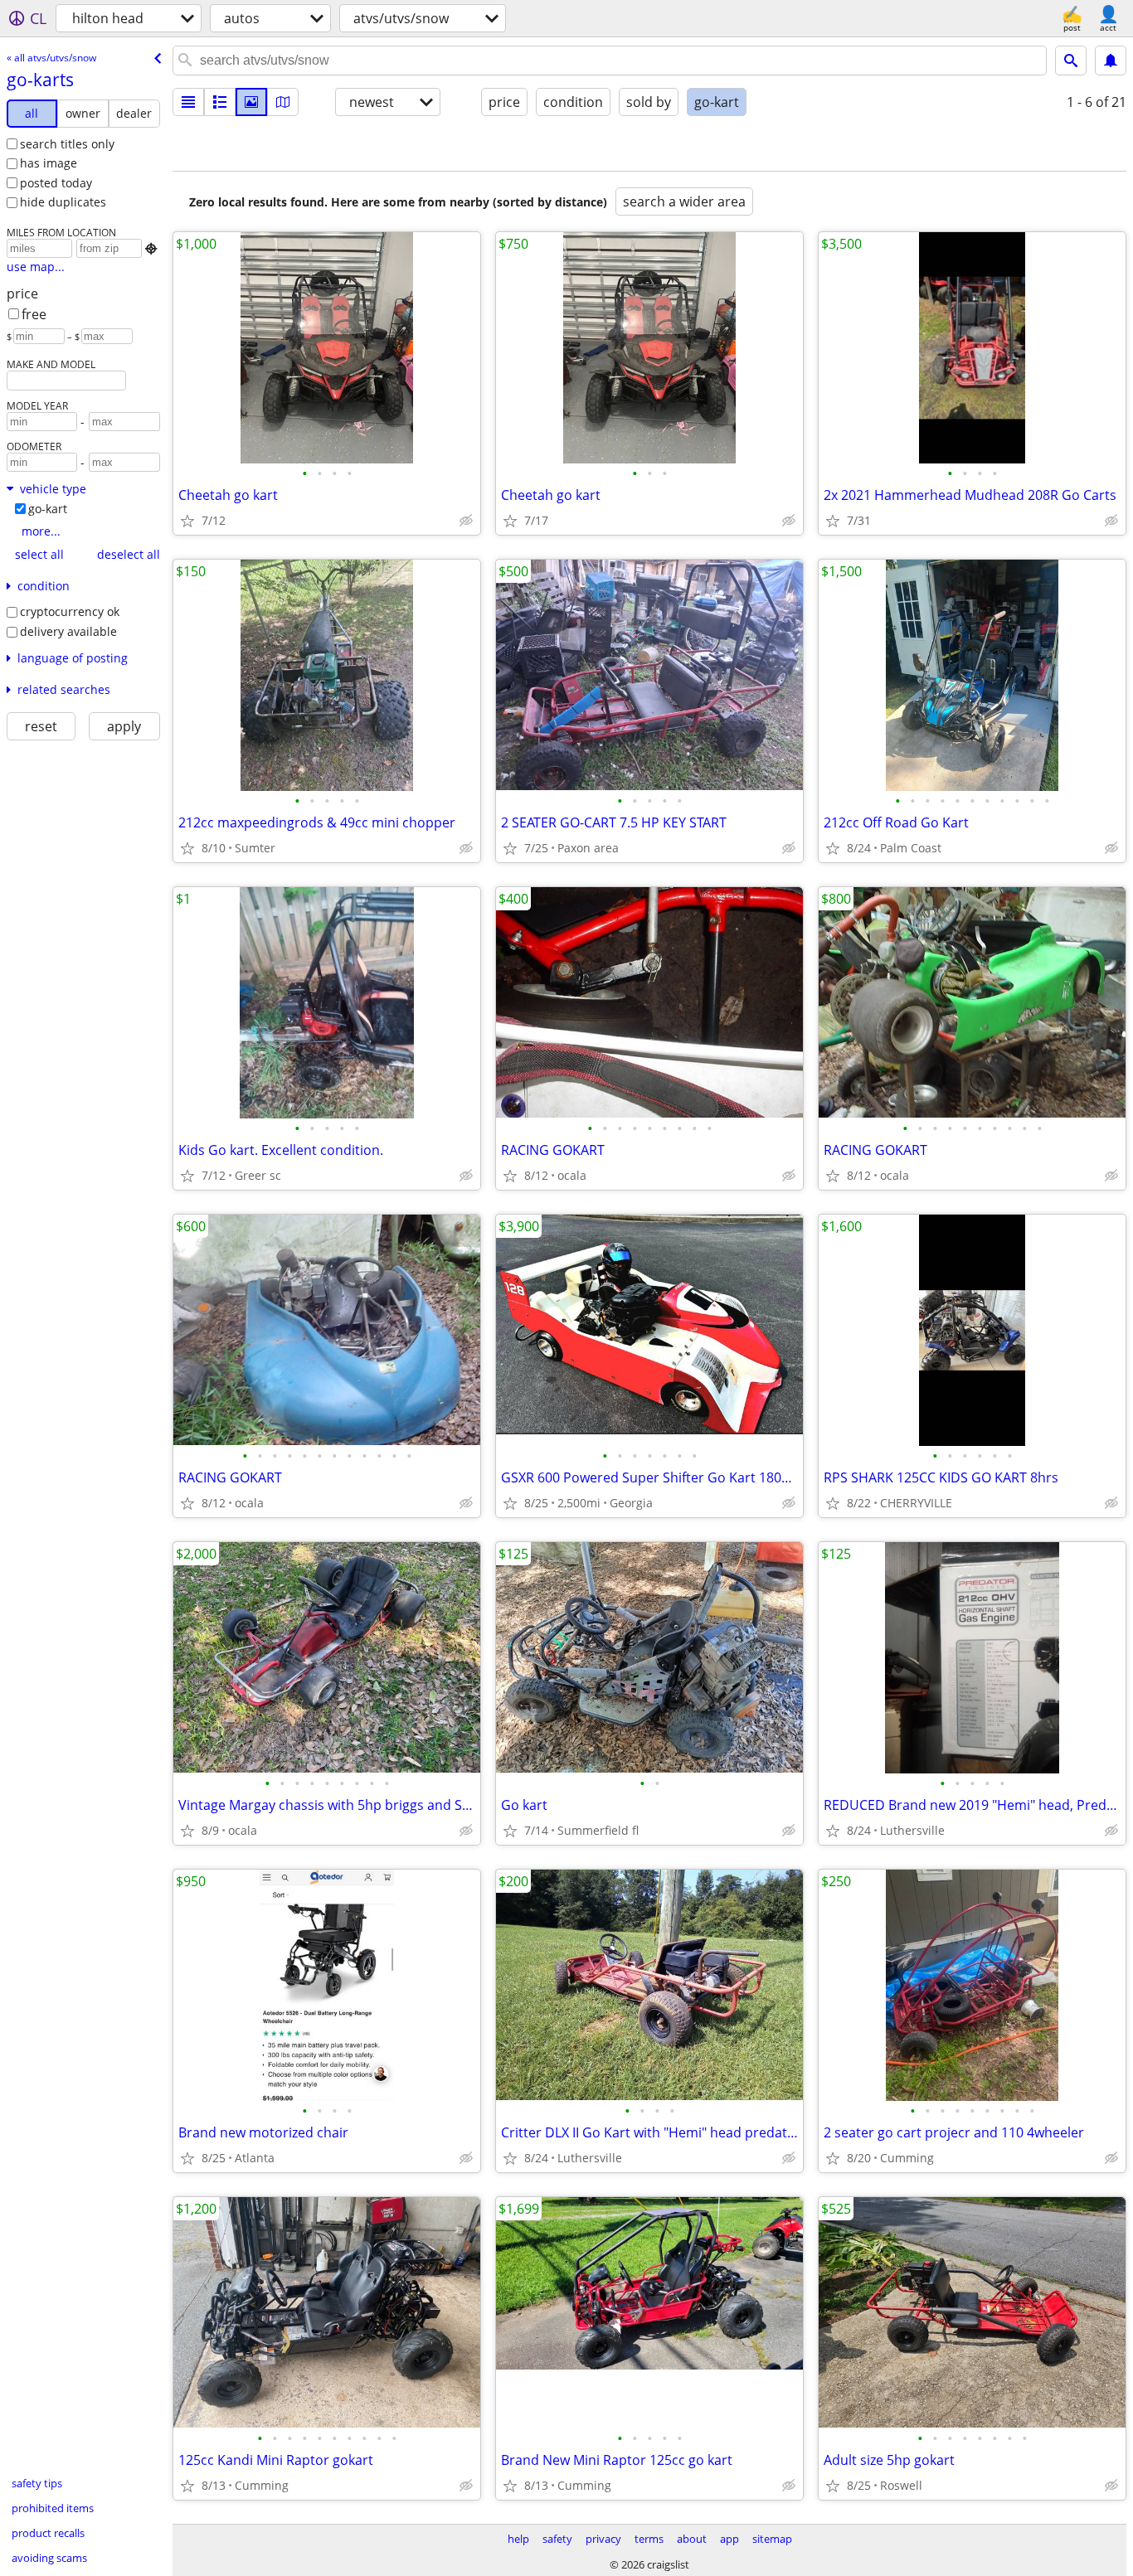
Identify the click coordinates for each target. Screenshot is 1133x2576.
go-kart (48, 509)
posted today (56, 183)
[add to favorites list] (187, 521)
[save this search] (1111, 61)
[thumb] (220, 102)
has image (49, 163)
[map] (283, 102)
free (34, 314)
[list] (188, 102)
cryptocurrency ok (70, 611)
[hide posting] (466, 521)
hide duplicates (63, 202)
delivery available (68, 631)
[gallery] (251, 102)
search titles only (67, 144)
